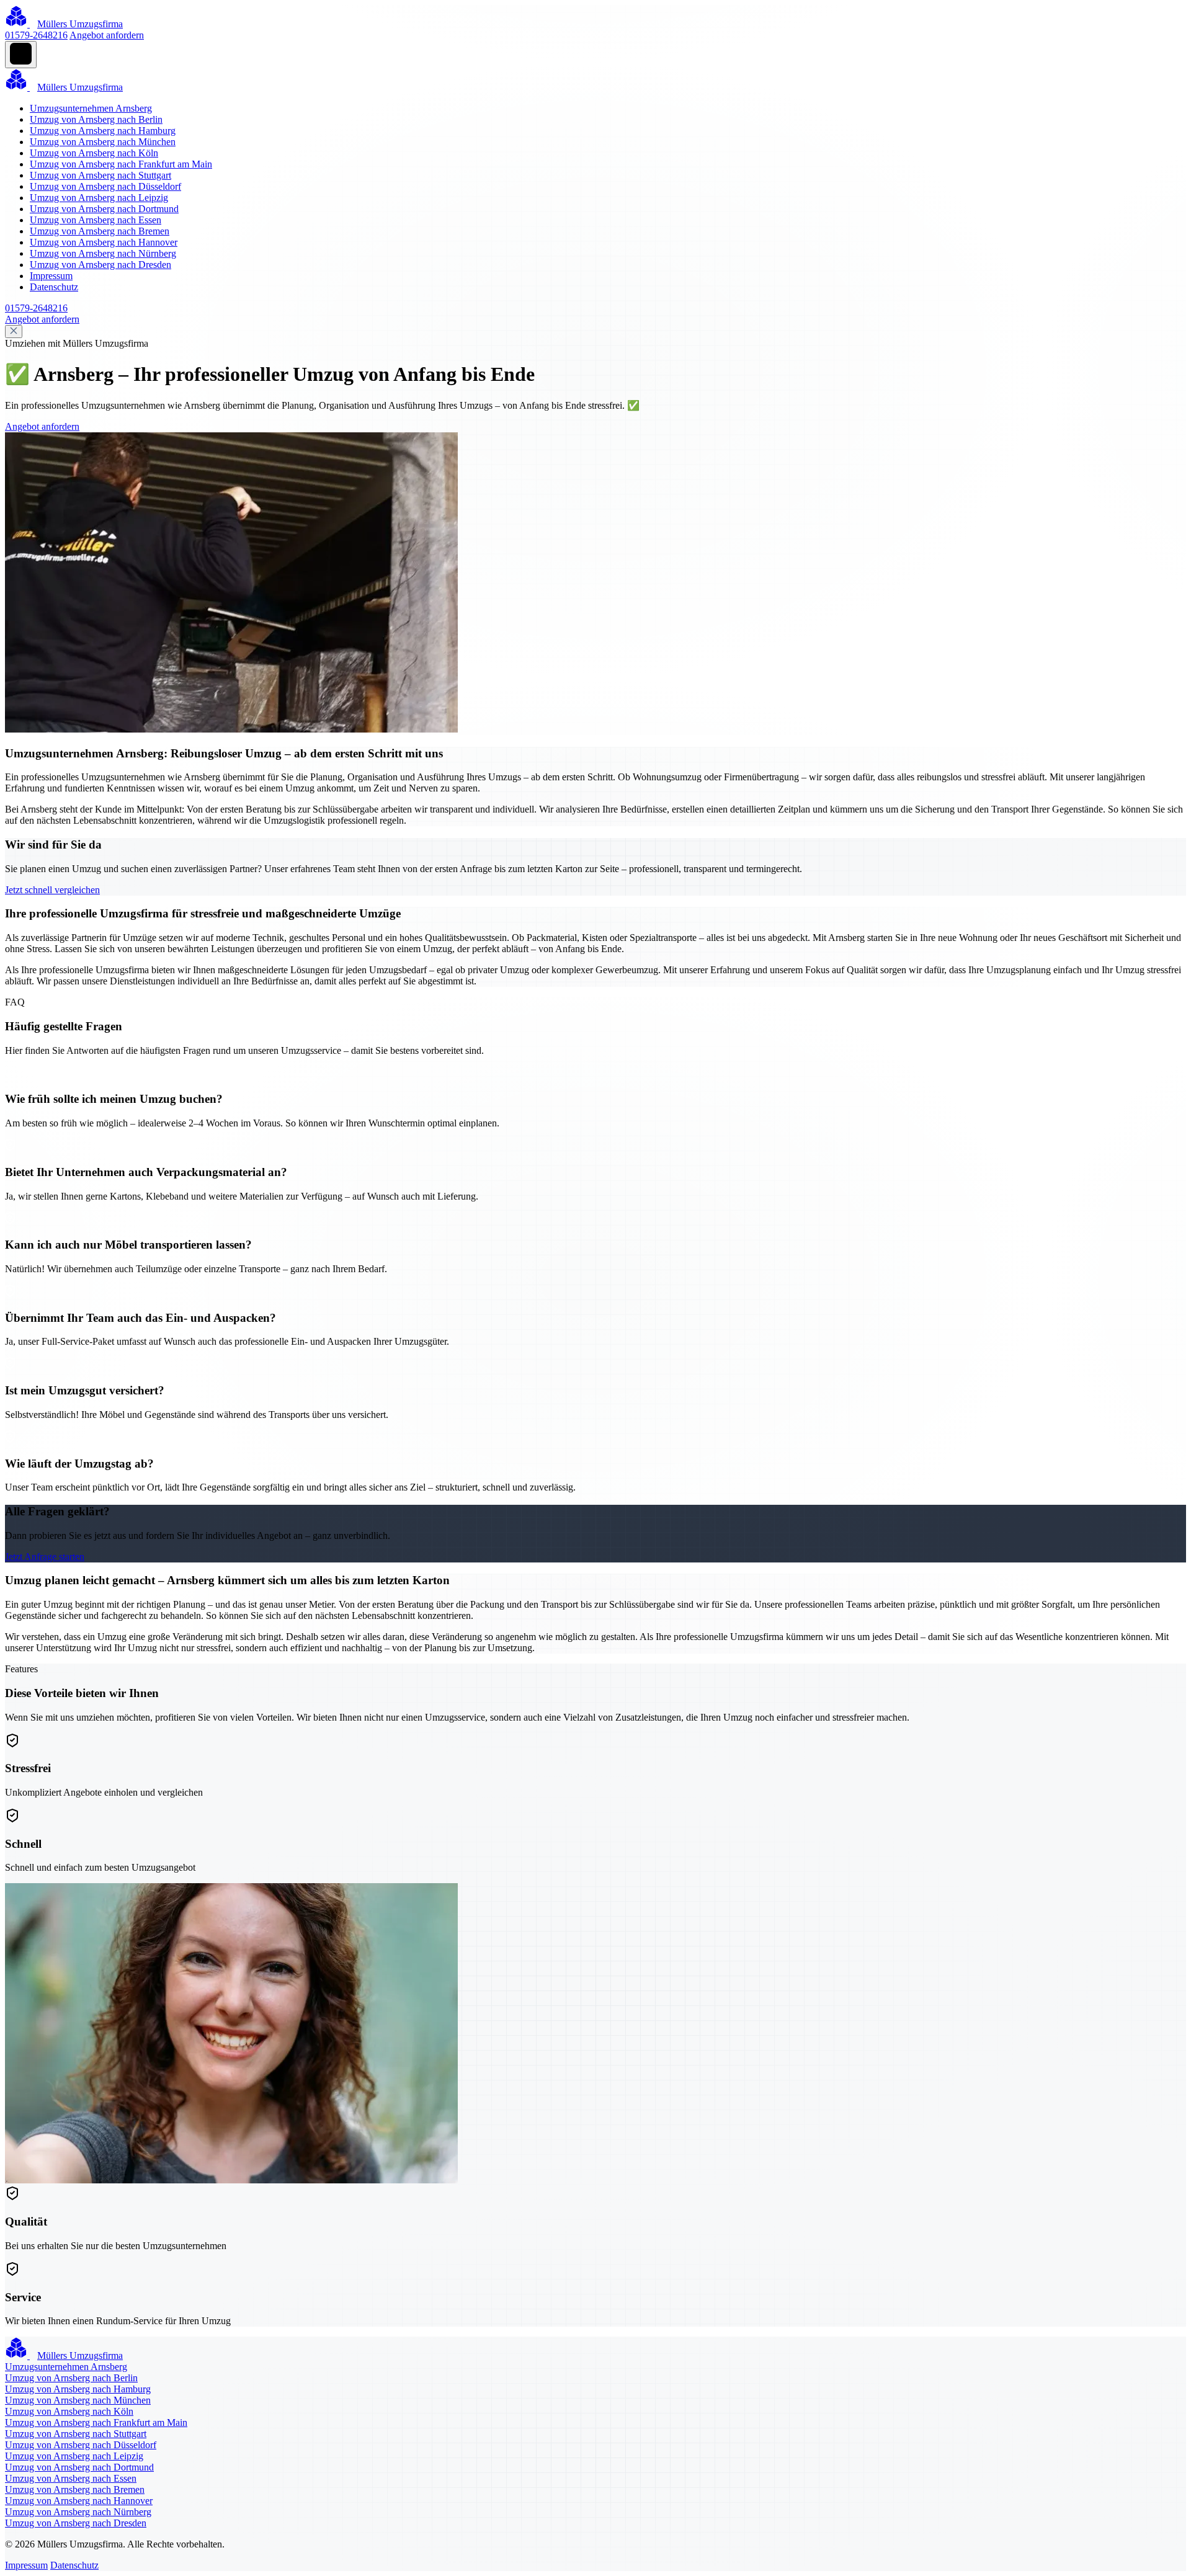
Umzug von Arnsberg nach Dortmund (104, 209)
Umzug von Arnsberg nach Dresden (100, 265)
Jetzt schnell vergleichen (52, 890)
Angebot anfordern (107, 35)
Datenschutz (54, 287)
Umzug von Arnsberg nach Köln (94, 153)
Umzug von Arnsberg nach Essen (96, 220)
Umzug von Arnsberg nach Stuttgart (100, 175)
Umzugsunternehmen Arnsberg (91, 108)
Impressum (51, 276)
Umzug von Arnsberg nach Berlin (96, 119)
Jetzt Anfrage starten (45, 1557)
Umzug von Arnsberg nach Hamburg (103, 131)
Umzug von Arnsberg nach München (103, 142)
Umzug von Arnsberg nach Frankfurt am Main (121, 164)
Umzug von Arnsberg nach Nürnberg (103, 253)
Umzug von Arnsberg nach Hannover (104, 242)
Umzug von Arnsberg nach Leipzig (99, 198)
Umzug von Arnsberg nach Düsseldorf (105, 186)
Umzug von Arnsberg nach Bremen (100, 231)
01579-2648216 (36, 35)
